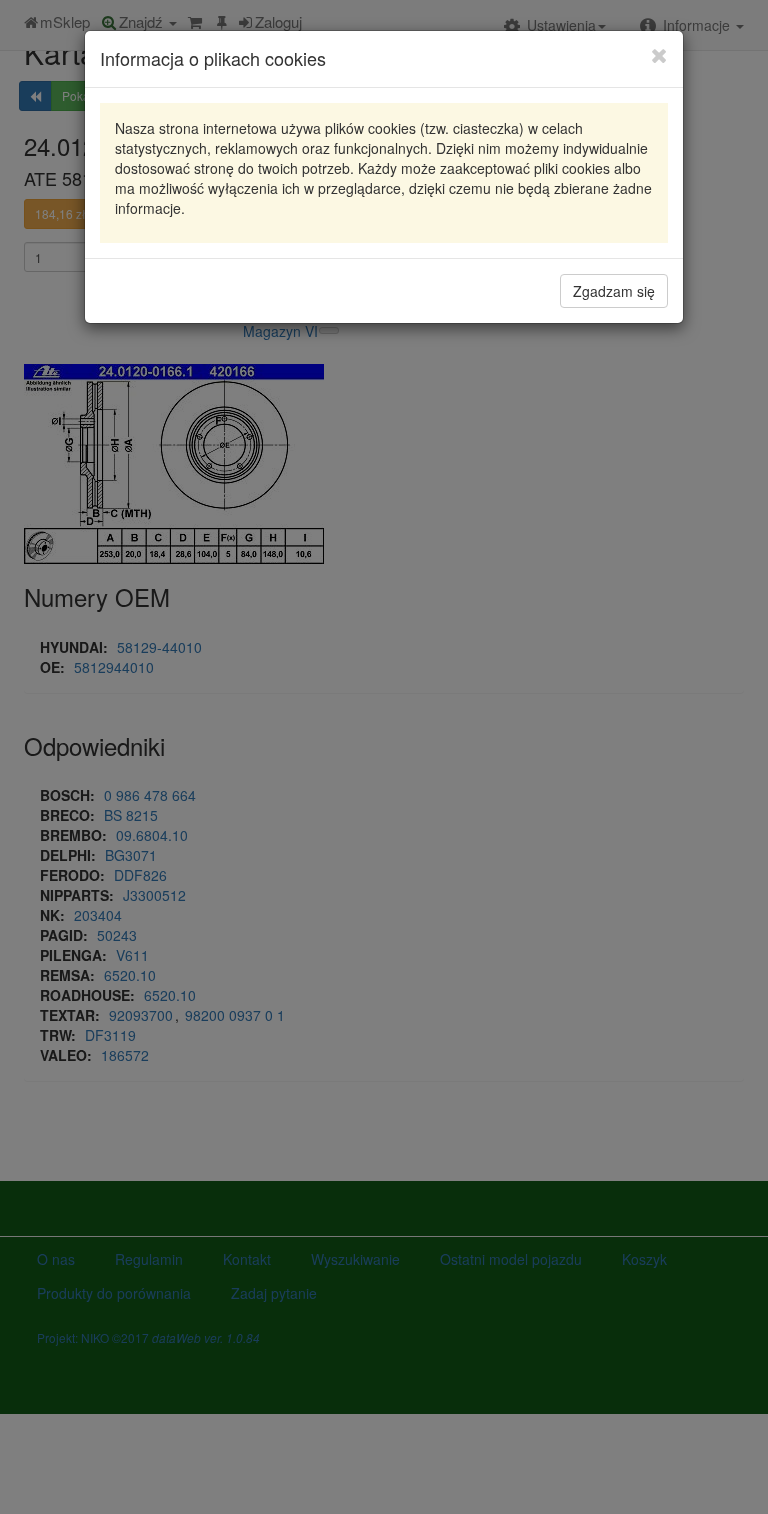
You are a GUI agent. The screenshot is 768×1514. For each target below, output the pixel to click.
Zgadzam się (614, 291)
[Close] (659, 55)
